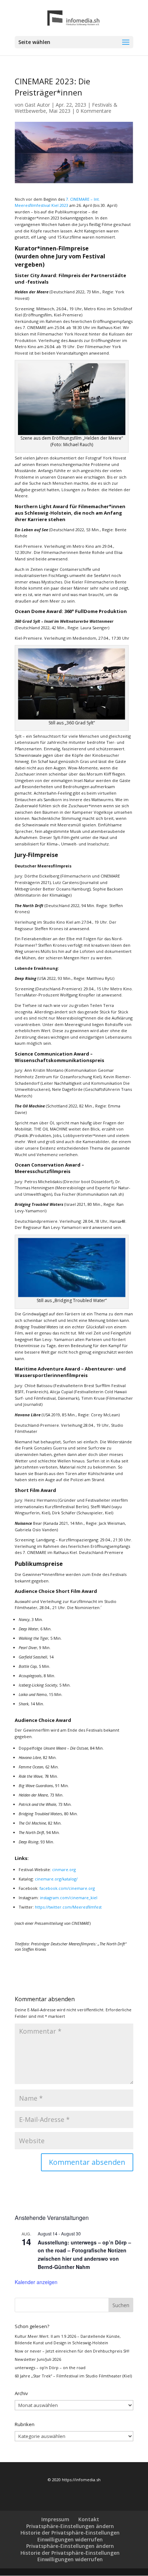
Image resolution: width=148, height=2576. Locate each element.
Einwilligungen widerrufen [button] (70, 2539)
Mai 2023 (60, 111)
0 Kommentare (94, 111)
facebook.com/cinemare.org (67, 1888)
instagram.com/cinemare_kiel (69, 1898)
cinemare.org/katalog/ (56, 1879)
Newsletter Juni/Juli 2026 (38, 2359)
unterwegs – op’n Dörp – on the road (50, 2368)
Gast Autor (37, 105)
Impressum (55, 2519)
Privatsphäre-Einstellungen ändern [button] (70, 2526)
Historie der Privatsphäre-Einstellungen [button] (70, 2533)
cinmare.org (64, 1869)
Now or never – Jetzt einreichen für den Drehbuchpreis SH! (72, 2351)
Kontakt (89, 2519)
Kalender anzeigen (36, 2282)
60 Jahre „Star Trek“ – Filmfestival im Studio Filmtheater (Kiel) (73, 2376)
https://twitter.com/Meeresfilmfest (68, 1907)
